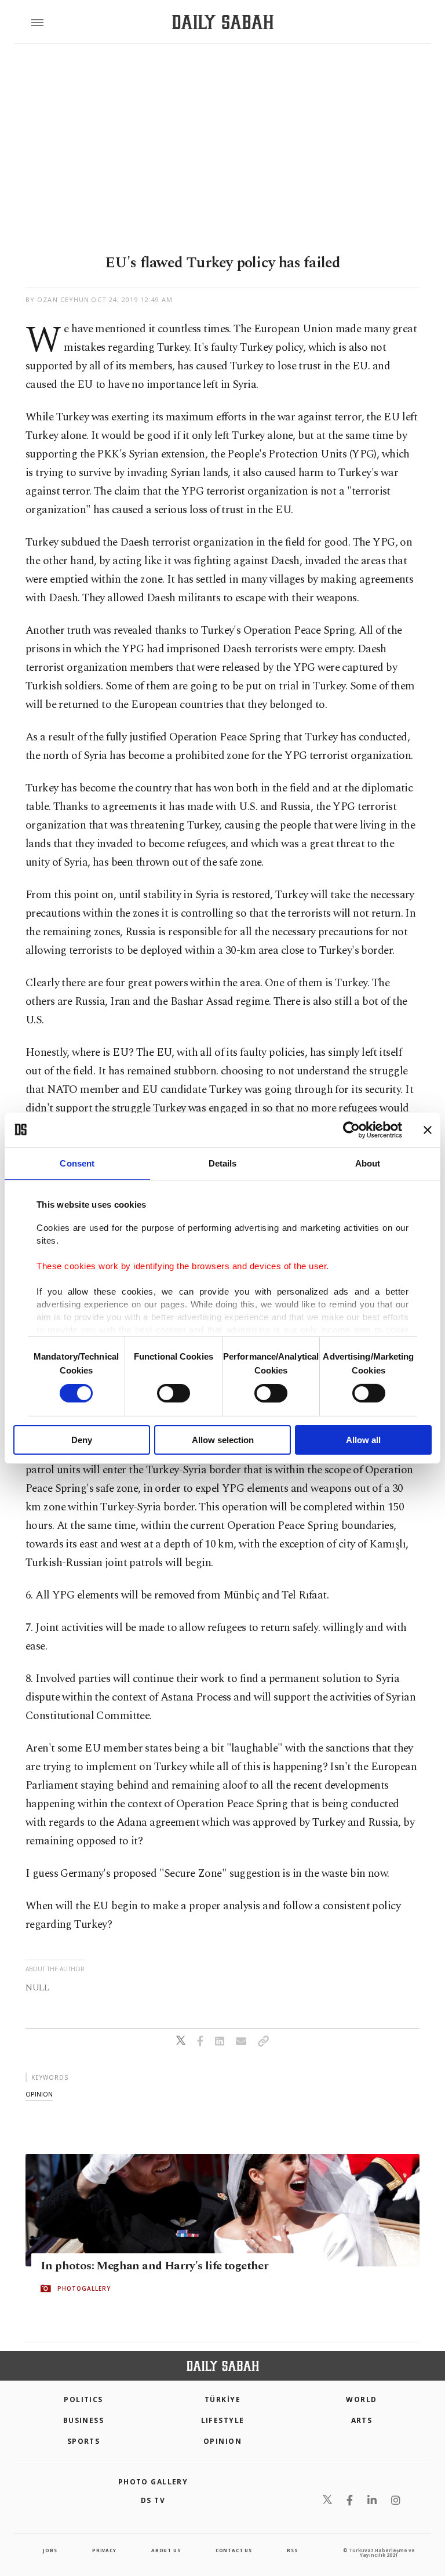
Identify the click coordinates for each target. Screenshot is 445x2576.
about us (166, 2550)
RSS (292, 2550)
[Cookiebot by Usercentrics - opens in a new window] (351, 1129)
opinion (39, 2094)
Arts (362, 2420)
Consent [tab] (77, 1163)
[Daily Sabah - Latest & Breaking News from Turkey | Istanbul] (223, 22)
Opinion (222, 2441)
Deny (82, 1440)
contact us (234, 2550)
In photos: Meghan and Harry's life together (154, 2266)
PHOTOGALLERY (84, 2288)
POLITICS (83, 2399)
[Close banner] (428, 1129)
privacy (104, 2550)
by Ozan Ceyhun (57, 299)
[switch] (174, 1393)
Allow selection (223, 1440)
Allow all (363, 1440)
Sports (84, 2441)
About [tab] (368, 1163)
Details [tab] (223, 1163)
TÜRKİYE (222, 2399)
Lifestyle (223, 2420)
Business (84, 2420)
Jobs (50, 2550)
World (361, 2399)
